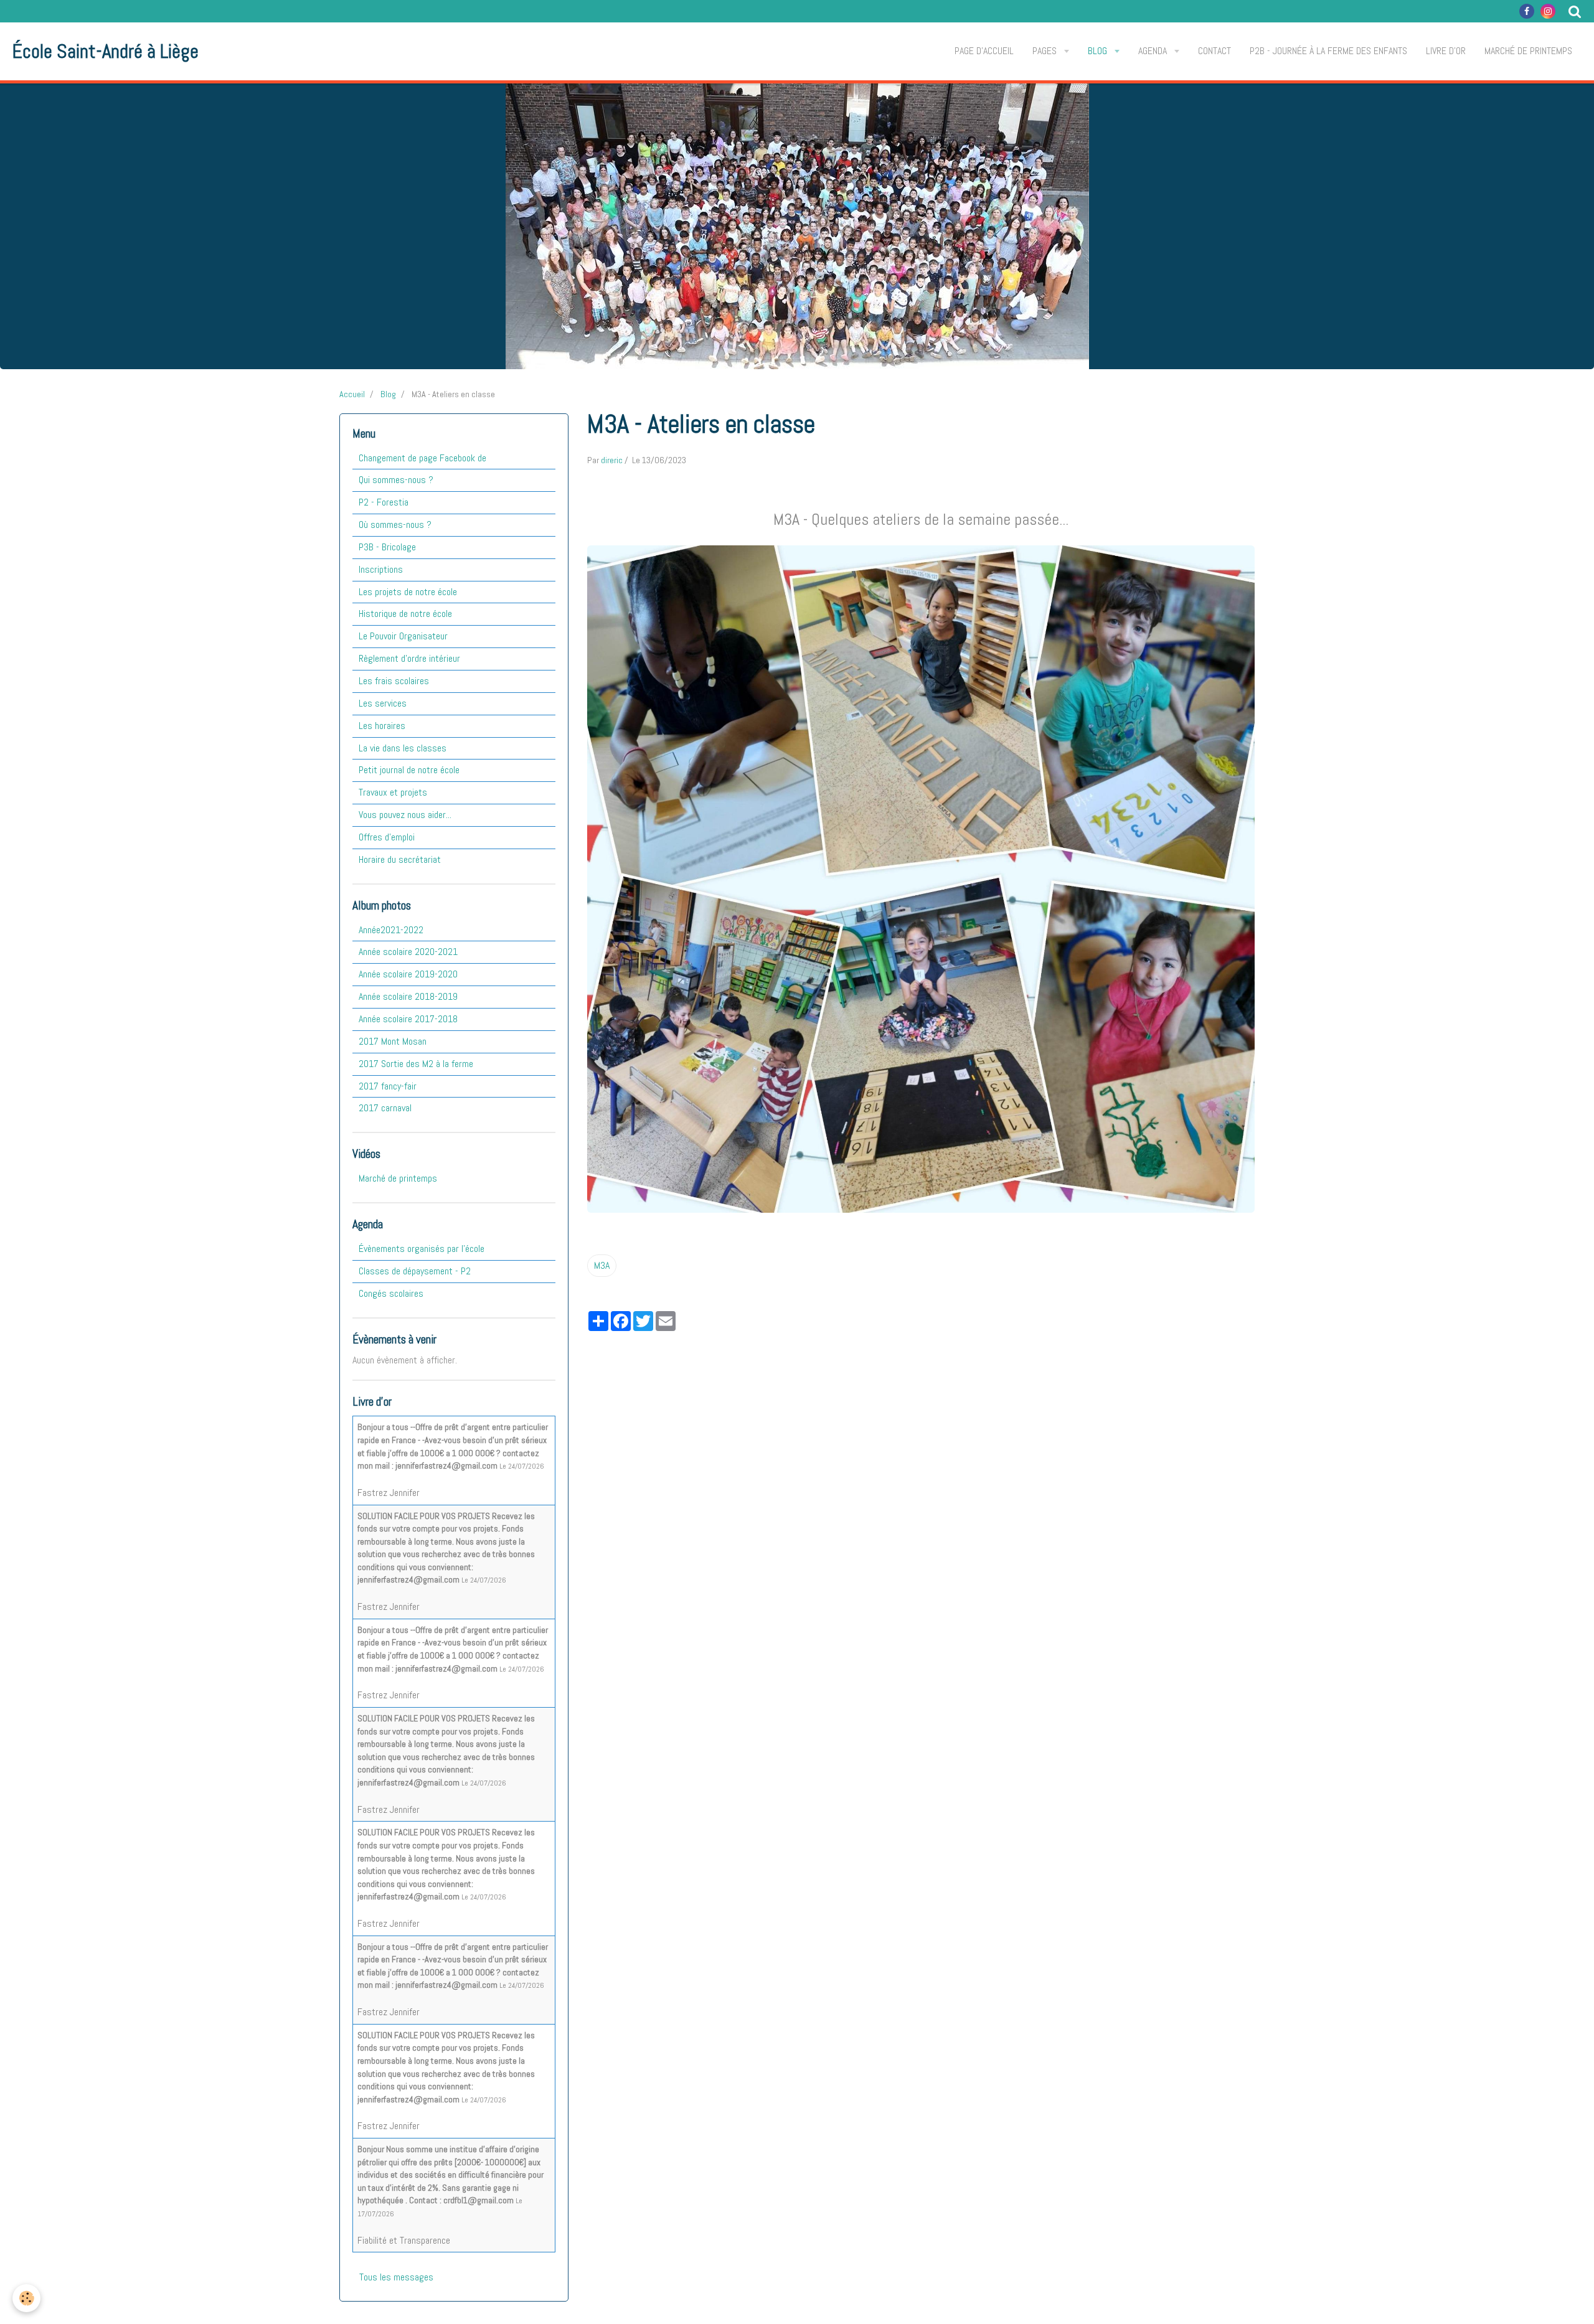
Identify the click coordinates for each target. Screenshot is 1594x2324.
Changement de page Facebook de (422, 458)
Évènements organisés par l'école (422, 1249)
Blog (1099, 51)
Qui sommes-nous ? (396, 480)
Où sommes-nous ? (395, 525)
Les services (383, 703)
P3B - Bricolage (387, 547)
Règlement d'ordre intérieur (409, 658)
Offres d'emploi (387, 837)
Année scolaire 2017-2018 (408, 1019)
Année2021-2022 (391, 930)
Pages (1046, 51)
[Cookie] (26, 2298)
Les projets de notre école (408, 592)
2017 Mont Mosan (393, 1041)
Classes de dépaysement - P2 (415, 1271)
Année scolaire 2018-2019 (408, 996)
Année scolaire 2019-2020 (408, 974)
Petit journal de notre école (409, 770)
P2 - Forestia (384, 502)
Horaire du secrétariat (400, 859)
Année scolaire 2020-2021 (408, 952)
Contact (1214, 51)
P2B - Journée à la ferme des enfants (1328, 51)
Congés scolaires (391, 1293)
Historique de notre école (405, 614)
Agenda (1154, 51)
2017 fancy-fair (388, 1086)
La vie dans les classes (403, 748)
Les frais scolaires (394, 681)
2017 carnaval (385, 1108)
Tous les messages (396, 2277)
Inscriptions (381, 569)
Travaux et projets (393, 792)
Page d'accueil (984, 51)
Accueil (352, 394)
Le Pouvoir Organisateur (403, 636)
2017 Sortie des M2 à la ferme (416, 1064)
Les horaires (382, 726)
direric (612, 460)
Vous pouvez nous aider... (405, 815)
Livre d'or (1446, 51)
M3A (602, 1265)
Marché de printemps (1528, 51)
